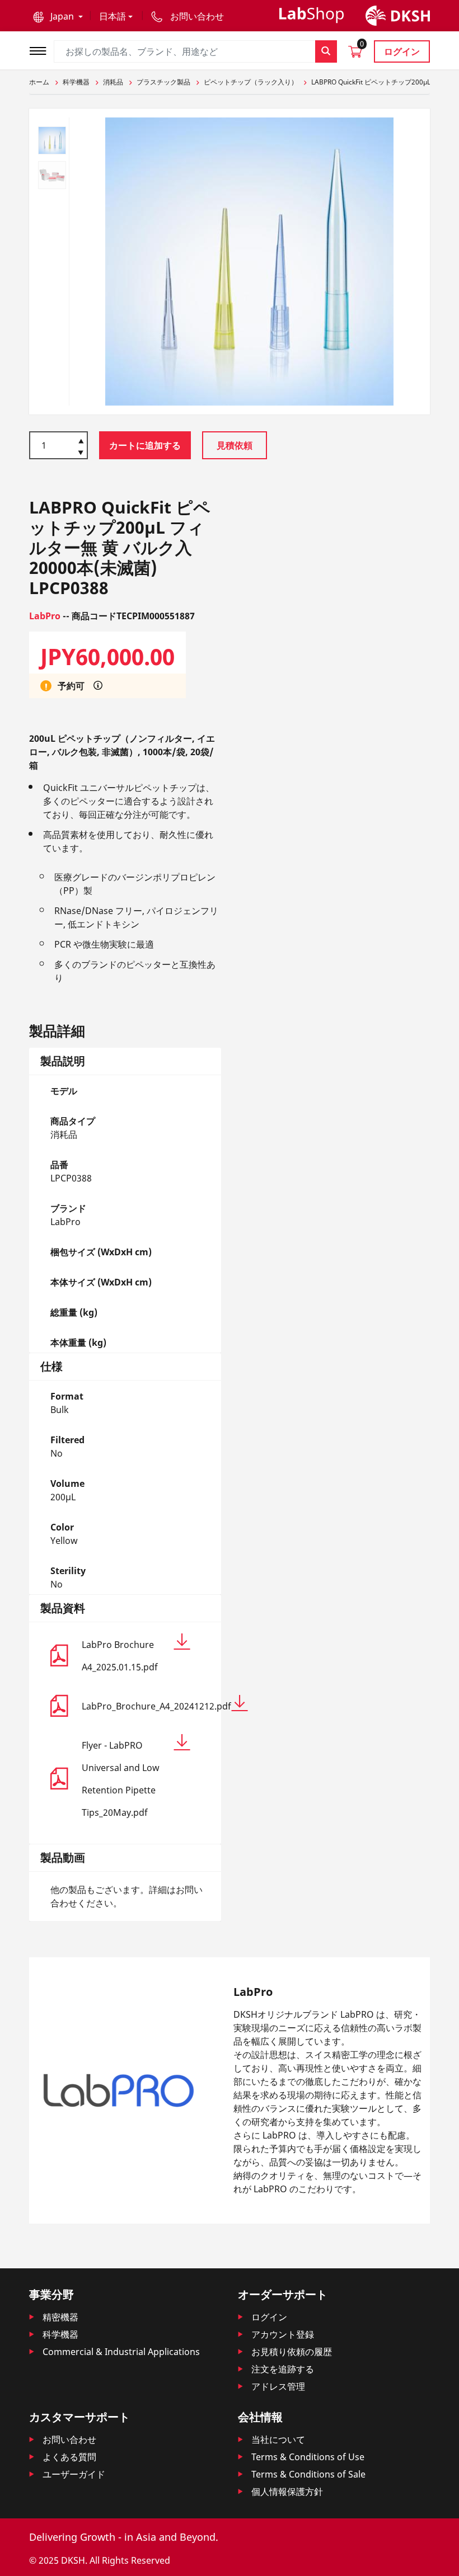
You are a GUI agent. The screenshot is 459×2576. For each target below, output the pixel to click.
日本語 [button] (113, 16)
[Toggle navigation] (41, 50)
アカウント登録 (283, 2334)
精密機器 (60, 2317)
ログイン (402, 51)
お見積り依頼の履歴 (292, 2352)
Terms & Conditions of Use (308, 2457)
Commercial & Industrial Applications (121, 2352)
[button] (58, 16)
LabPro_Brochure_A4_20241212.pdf (136, 1706)
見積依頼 (235, 445)
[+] (81, 440)
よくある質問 (69, 2457)
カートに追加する (145, 445)
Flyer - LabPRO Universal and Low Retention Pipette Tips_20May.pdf (121, 1779)
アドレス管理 (278, 2386)
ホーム (39, 82)
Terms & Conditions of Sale (308, 2474)
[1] (81, 454)
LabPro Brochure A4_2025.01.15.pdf (120, 1656)
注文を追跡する (283, 2369)
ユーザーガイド (74, 2474)
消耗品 (113, 82)
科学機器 (76, 82)
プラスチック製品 (163, 82)
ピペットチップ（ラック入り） (251, 82)
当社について (278, 2440)
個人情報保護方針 (287, 2492)
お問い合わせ (69, 2440)
